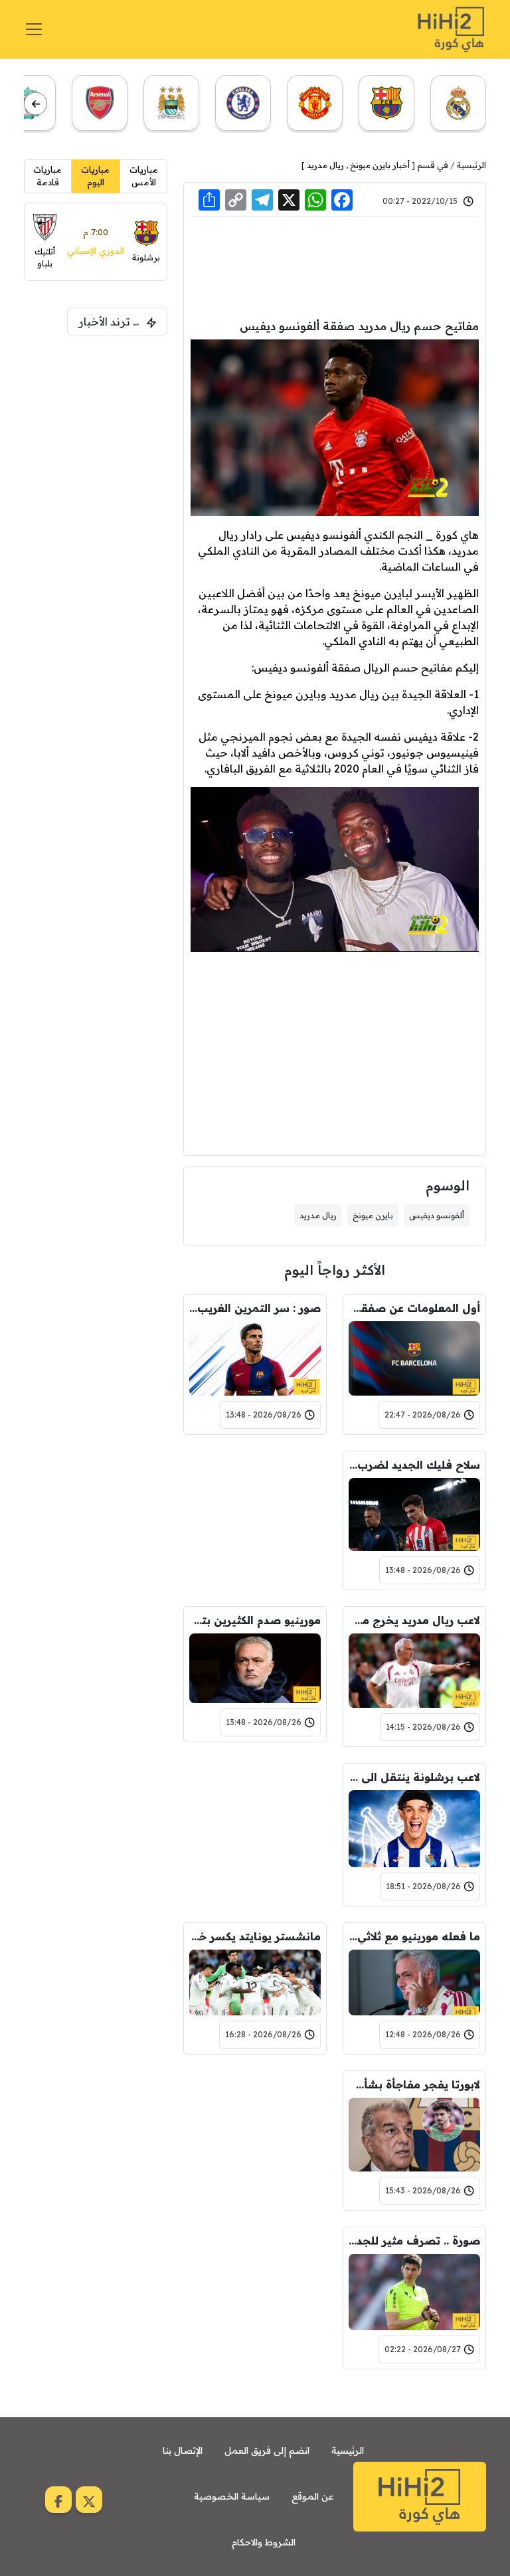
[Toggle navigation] (34, 29)
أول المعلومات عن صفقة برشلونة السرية (414, 1308)
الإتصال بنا (183, 2450)
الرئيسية (471, 165)
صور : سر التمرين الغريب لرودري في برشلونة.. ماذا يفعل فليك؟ (255, 1308)
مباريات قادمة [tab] (47, 176)
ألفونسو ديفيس (437, 1215)
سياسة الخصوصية (232, 2496)
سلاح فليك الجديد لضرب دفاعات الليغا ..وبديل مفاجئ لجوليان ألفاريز (414, 1465)
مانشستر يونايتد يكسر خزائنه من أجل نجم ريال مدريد (255, 1936)
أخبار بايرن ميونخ (380, 165)
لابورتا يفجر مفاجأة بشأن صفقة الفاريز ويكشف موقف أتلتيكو (414, 2084)
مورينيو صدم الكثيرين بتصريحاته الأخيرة (255, 1620)
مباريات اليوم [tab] (95, 176)
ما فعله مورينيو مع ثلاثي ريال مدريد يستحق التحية (414, 1936)
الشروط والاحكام (264, 2542)
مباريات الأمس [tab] (144, 176)
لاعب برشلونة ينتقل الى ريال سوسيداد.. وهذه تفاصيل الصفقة (414, 1777)
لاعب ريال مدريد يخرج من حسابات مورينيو (414, 1620)
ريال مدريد (325, 165)
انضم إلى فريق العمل (267, 2450)
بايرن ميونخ (373, 1215)
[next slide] (36, 104)
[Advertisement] (335, 266)
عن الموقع (312, 2496)
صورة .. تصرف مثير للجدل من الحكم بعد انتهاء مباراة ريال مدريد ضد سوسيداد (414, 2241)
